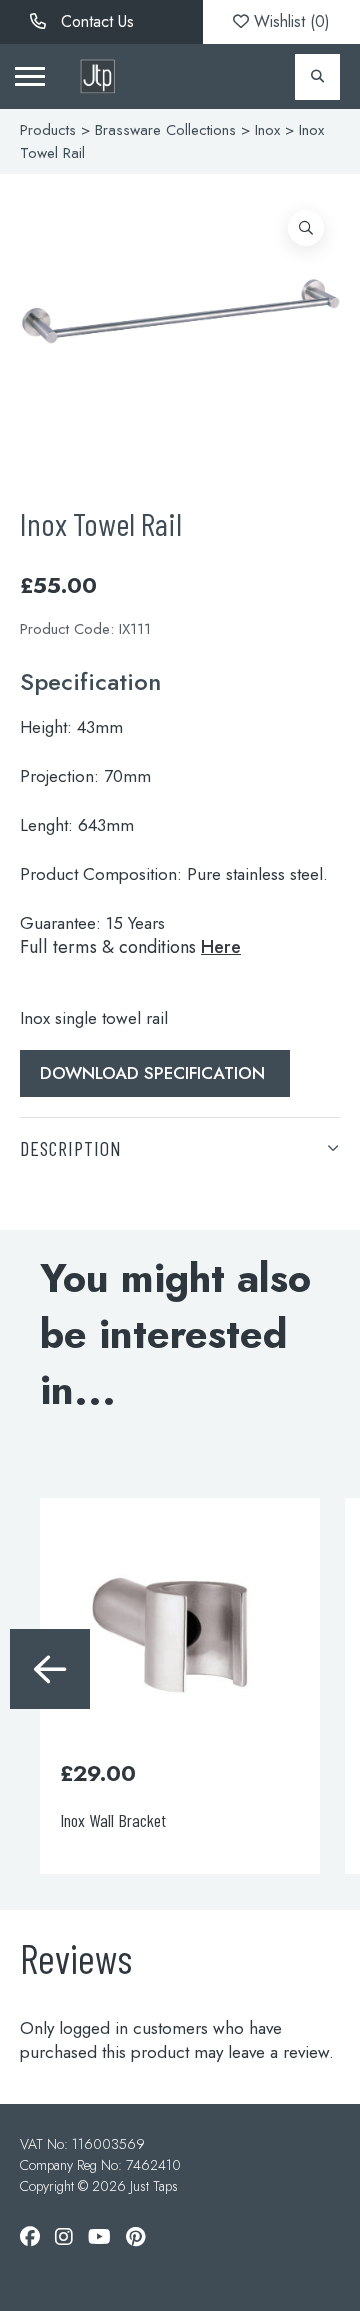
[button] (306, 228)
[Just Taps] (97, 76)
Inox (267, 130)
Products (48, 130)
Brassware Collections (165, 130)
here (221, 947)
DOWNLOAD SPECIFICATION (155, 1073)
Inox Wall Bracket (113, 1820)
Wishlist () (289, 21)
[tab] (180, 1147)
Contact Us (95, 21)
